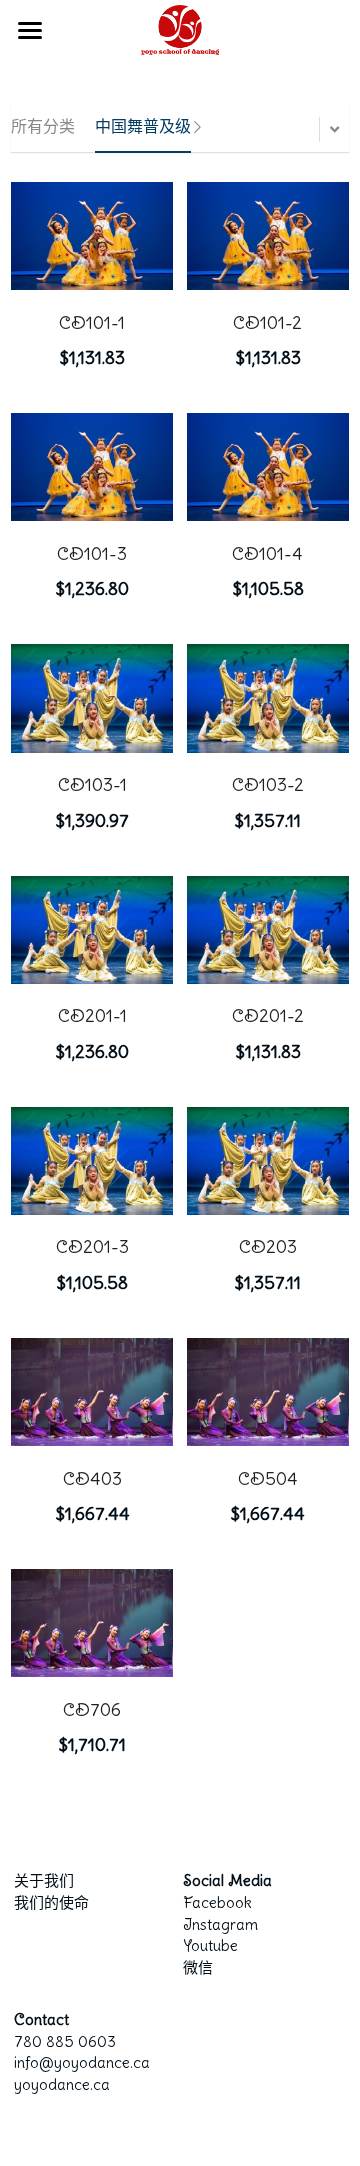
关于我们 (44, 1880)
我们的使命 (51, 1902)
